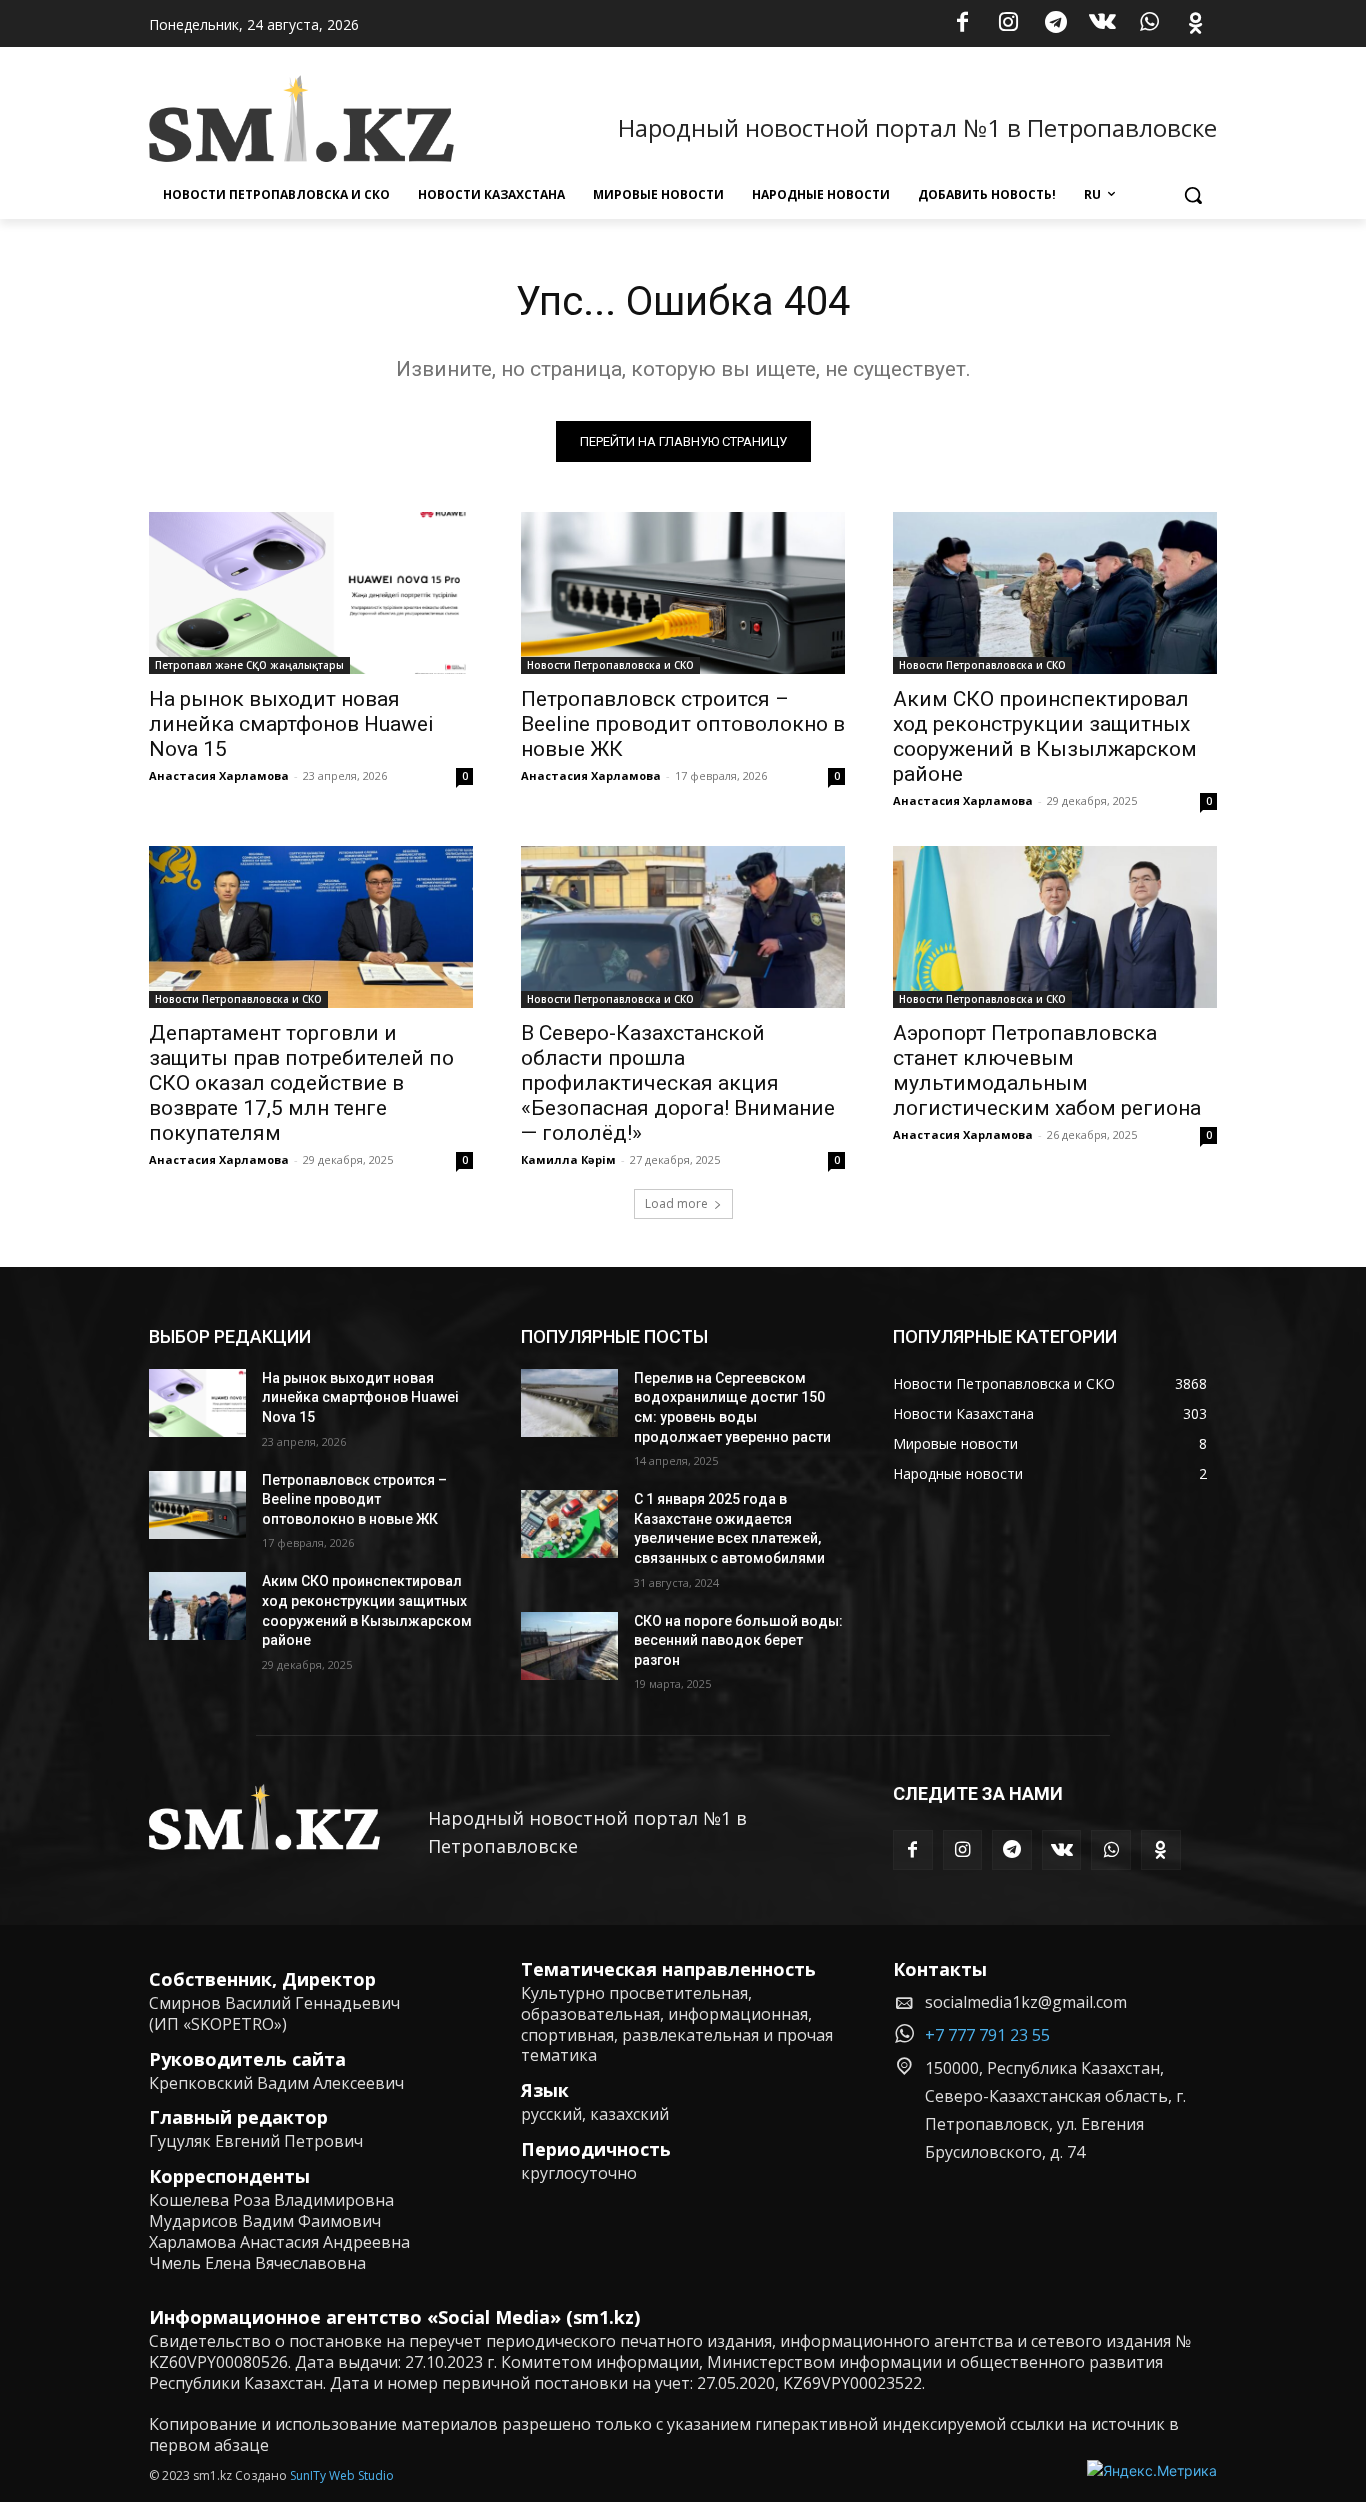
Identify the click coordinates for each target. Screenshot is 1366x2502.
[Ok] (1196, 24)
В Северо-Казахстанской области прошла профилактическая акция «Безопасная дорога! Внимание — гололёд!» (678, 1083)
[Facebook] (962, 24)
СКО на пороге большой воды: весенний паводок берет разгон (738, 1640)
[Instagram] (1009, 24)
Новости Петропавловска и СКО (610, 665)
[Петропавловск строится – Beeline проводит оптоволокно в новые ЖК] (683, 593)
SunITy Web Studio (342, 2475)
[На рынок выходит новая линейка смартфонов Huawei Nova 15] (311, 593)
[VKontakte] (1103, 24)
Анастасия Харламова (219, 775)
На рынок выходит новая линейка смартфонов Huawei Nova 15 (291, 724)
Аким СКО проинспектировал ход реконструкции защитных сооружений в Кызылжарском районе (1045, 736)
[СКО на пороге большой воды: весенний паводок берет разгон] (569, 1646)
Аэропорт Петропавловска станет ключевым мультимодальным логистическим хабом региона (1047, 1070)
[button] (1193, 195)
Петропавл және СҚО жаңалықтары (249, 665)
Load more (676, 1203)
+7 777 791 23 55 (987, 2035)
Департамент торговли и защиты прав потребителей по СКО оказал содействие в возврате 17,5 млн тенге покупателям (301, 1083)
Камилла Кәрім (568, 1159)
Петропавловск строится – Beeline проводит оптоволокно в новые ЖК (683, 724)
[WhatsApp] (1149, 24)
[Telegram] (1056, 24)
